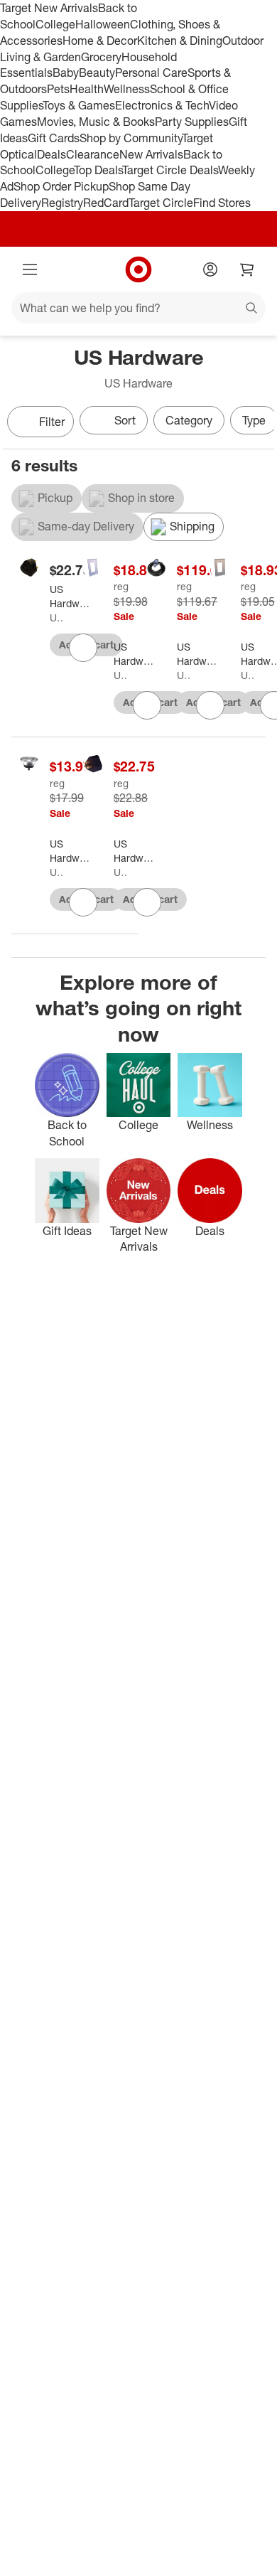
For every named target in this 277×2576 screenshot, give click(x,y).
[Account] (210, 269)
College (55, 24)
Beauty (97, 73)
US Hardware (56, 618)
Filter (52, 422)
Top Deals (98, 170)
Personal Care (151, 73)
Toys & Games (79, 105)
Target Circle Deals (170, 170)
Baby (66, 73)
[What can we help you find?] (138, 308)
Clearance (93, 154)
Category (189, 420)
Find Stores (222, 203)
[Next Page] (260, 423)
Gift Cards (54, 138)
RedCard (106, 203)
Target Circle (161, 203)
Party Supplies (192, 122)
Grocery (101, 57)
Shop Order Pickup (61, 186)
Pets (58, 89)
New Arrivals (151, 154)
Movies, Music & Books (96, 122)
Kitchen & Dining (180, 41)
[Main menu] (30, 269)
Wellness (127, 89)
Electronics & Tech (162, 105)
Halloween (103, 24)
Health (87, 89)
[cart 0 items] (247, 269)
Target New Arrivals (49, 8)
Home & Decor (100, 41)
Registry (62, 203)
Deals (51, 154)
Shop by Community (131, 138)
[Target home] (138, 269)
